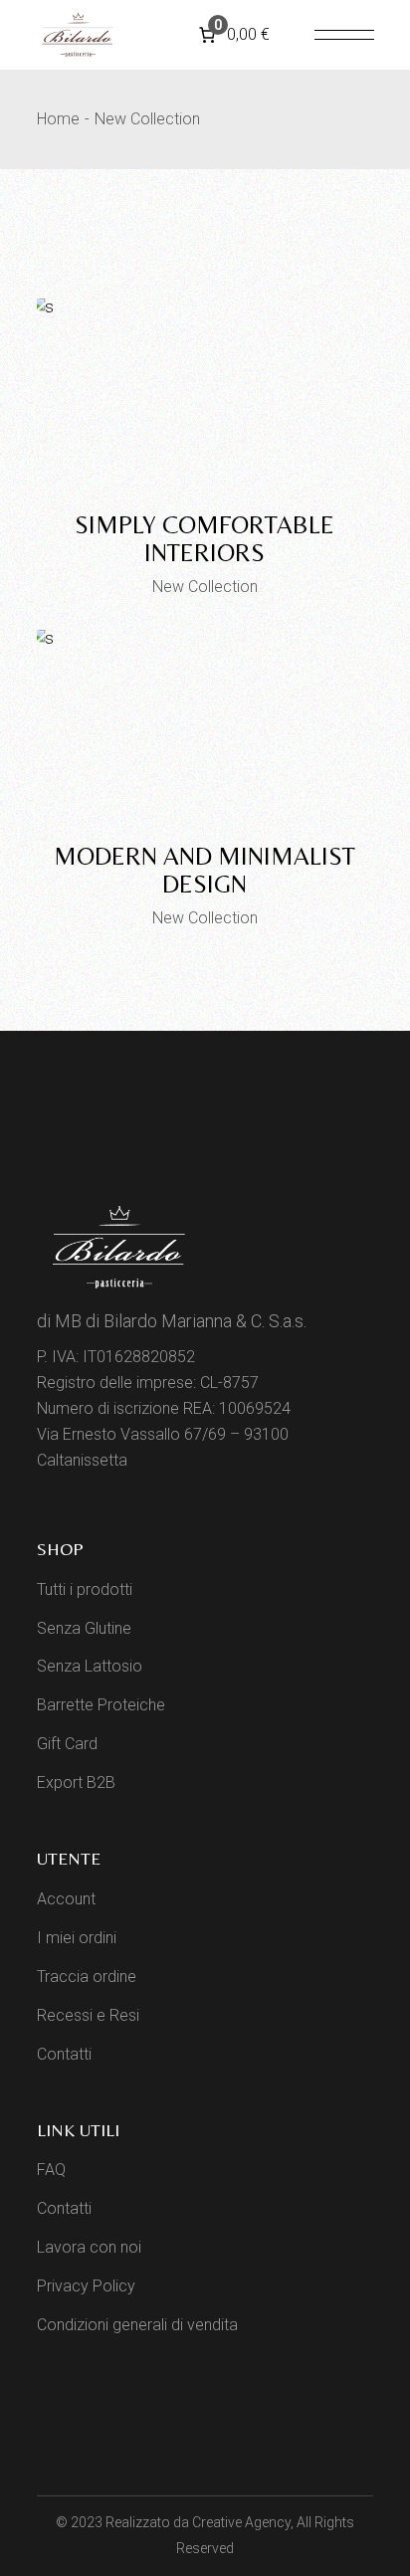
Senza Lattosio (90, 1666)
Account (66, 1899)
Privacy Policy (86, 2286)
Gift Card (67, 1744)
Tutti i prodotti (85, 1589)
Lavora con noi (89, 2247)
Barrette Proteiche (101, 1705)
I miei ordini (77, 1938)
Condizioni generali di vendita (137, 2325)
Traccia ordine (87, 1977)
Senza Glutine (84, 1628)
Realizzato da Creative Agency (198, 2522)
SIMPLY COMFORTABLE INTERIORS (205, 539)
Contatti (64, 2054)
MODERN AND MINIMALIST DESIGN (205, 870)
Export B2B (76, 1783)
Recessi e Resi (88, 2015)
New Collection (205, 587)
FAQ (51, 2170)
